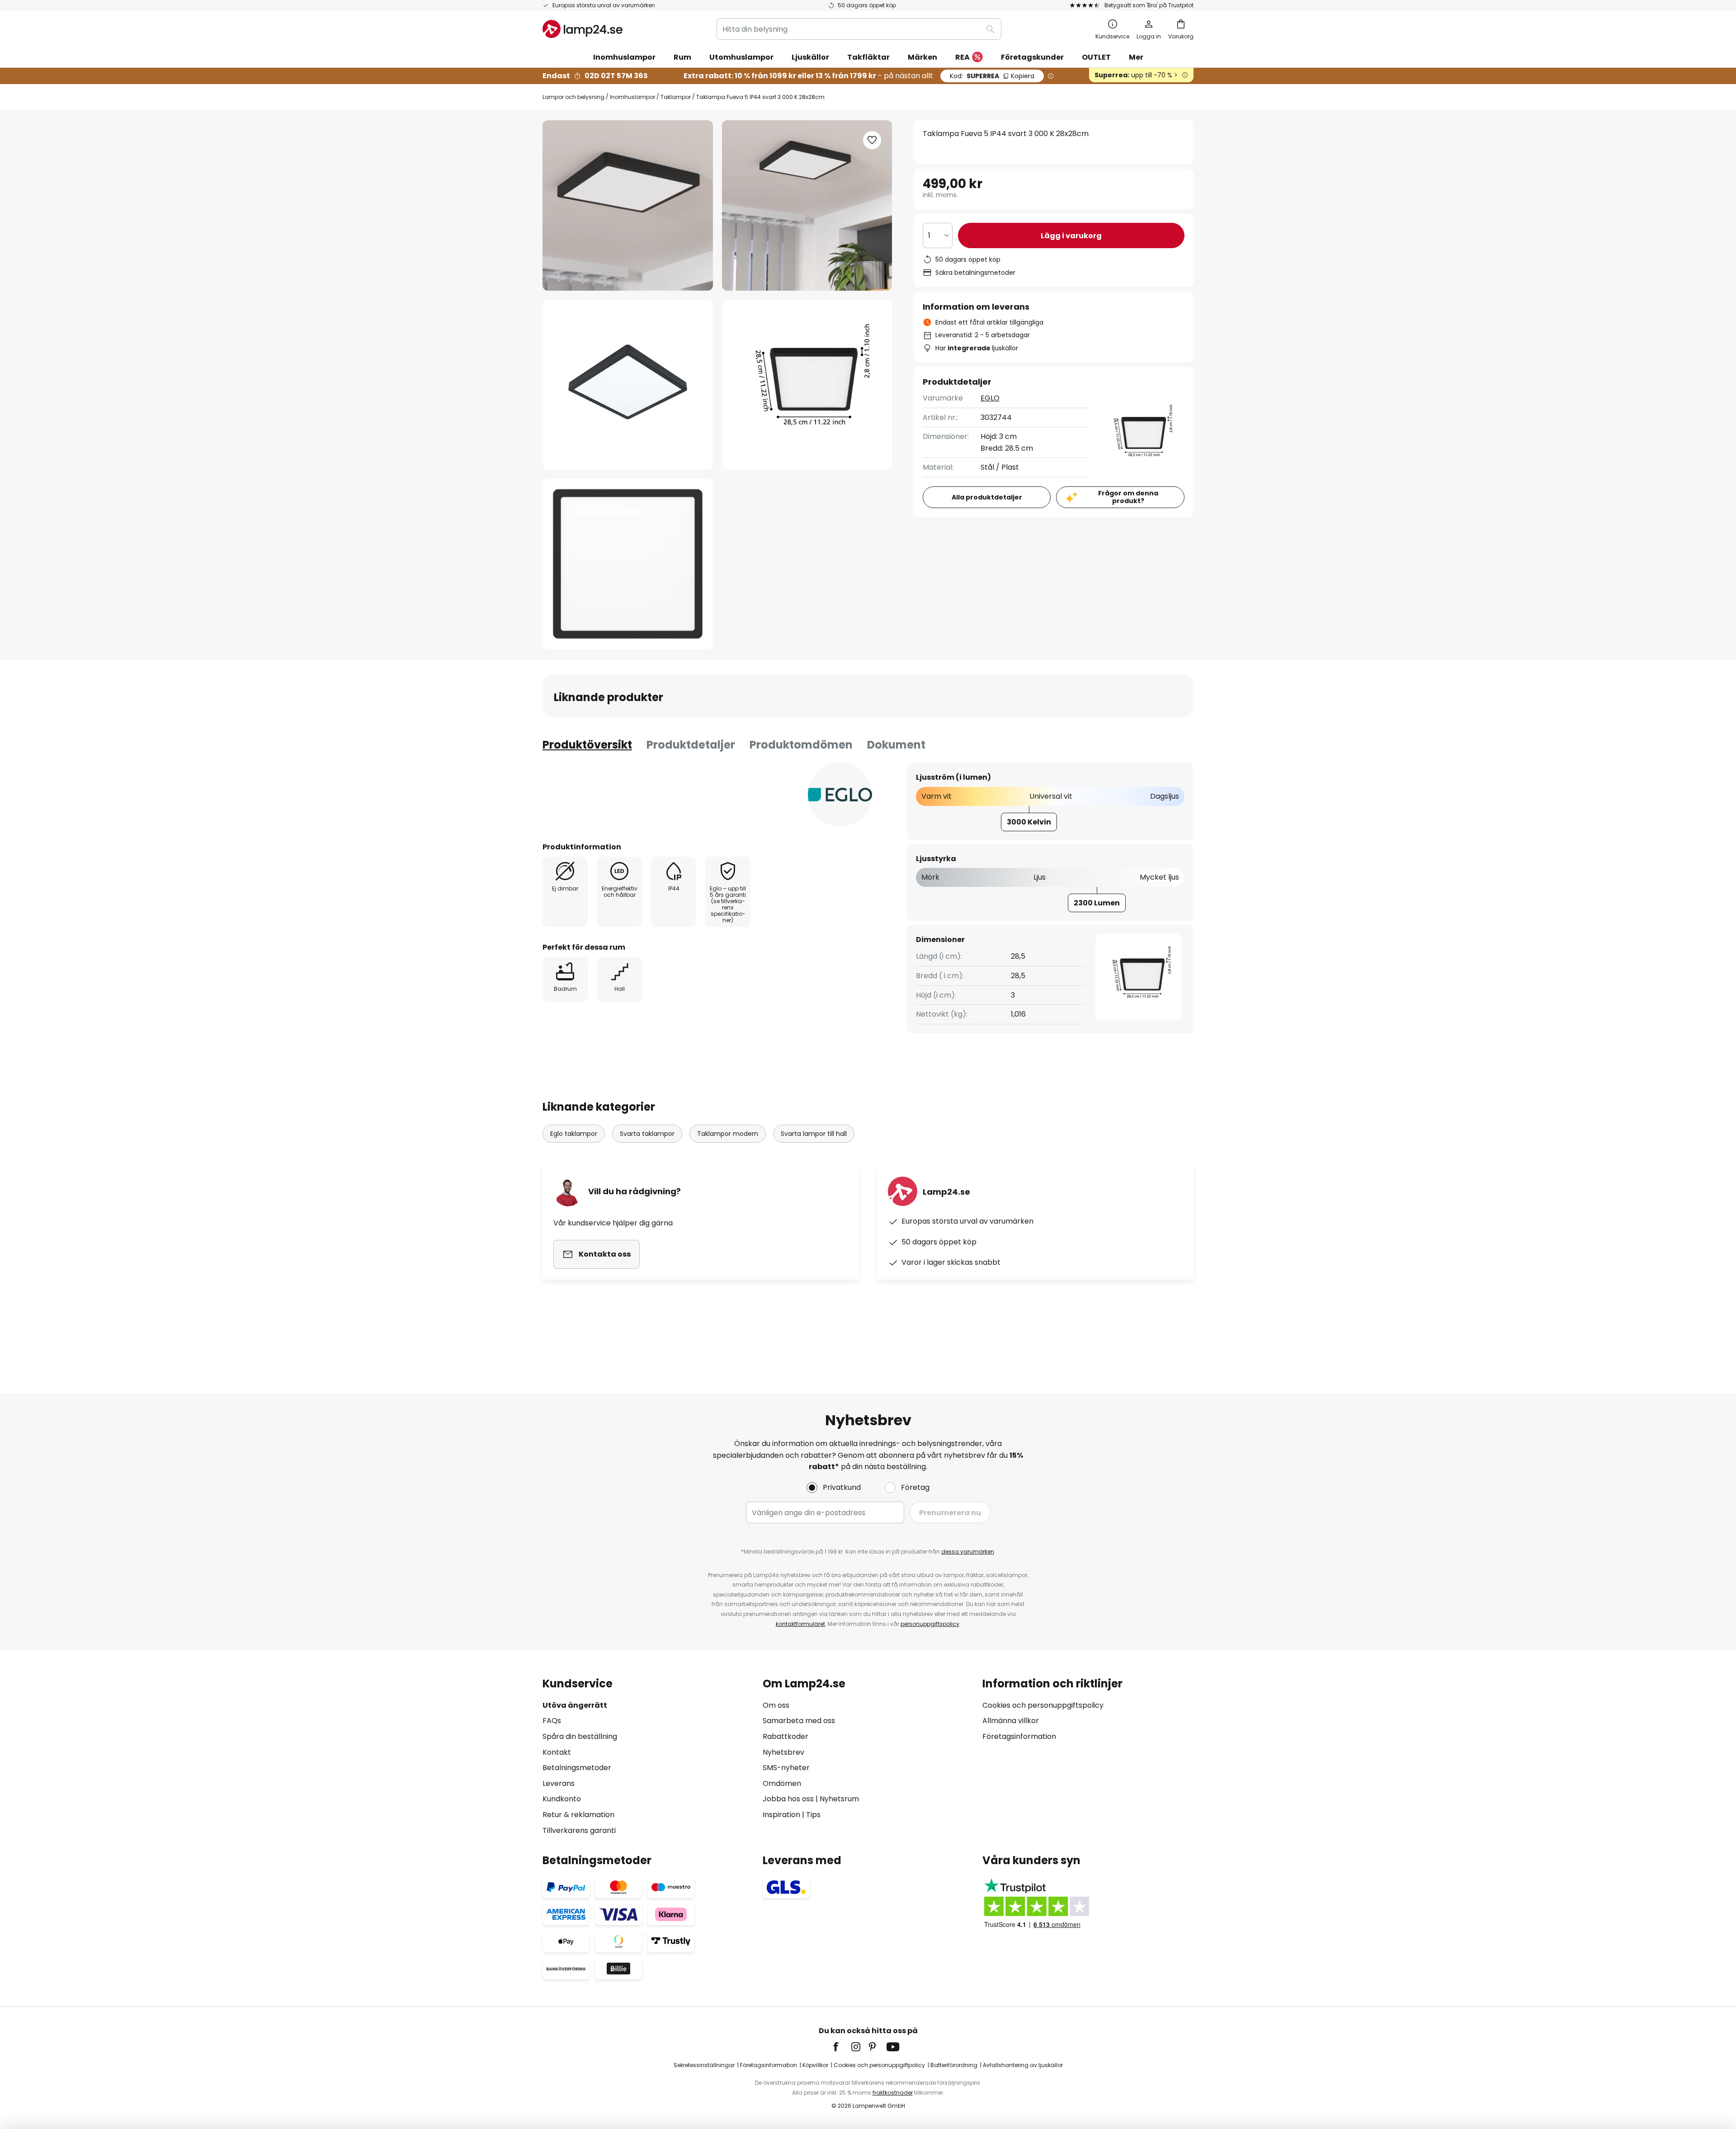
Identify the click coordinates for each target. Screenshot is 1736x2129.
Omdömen (782, 1783)
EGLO (990, 398)
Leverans (559, 1783)
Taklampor (676, 97)
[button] (628, 385)
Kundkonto (562, 1799)
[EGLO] (840, 795)
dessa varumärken (968, 1552)
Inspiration (781, 1815)
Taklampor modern (728, 1134)
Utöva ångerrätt (575, 1705)
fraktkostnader (893, 2093)
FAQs (552, 1721)
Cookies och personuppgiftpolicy (879, 2065)
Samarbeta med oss (799, 1721)
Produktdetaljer (691, 745)
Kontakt (557, 1752)
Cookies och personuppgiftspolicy (1043, 1705)
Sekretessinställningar (704, 2065)
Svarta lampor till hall (814, 1134)
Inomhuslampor (632, 97)
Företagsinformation (1019, 1736)
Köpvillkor (815, 2065)
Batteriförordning (954, 2065)
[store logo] (583, 29)
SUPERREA (992, 76)
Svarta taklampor (647, 1134)
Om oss (776, 1705)
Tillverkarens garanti (579, 1830)
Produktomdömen (801, 745)
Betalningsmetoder (577, 1768)
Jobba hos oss (788, 1799)
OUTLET (1096, 57)
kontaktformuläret (800, 1624)
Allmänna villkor (1011, 1721)
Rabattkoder (785, 1736)
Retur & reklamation (578, 1815)
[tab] (587, 745)
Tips (813, 1815)
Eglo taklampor (574, 1134)
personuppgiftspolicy (930, 1624)
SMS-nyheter (786, 1768)
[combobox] (859, 29)
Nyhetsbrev (783, 1752)
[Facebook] (842, 2047)
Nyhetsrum (839, 1799)
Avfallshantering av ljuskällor (1023, 2065)
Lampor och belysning (573, 97)
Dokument (896, 745)
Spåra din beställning (580, 1736)
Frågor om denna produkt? (1128, 497)
